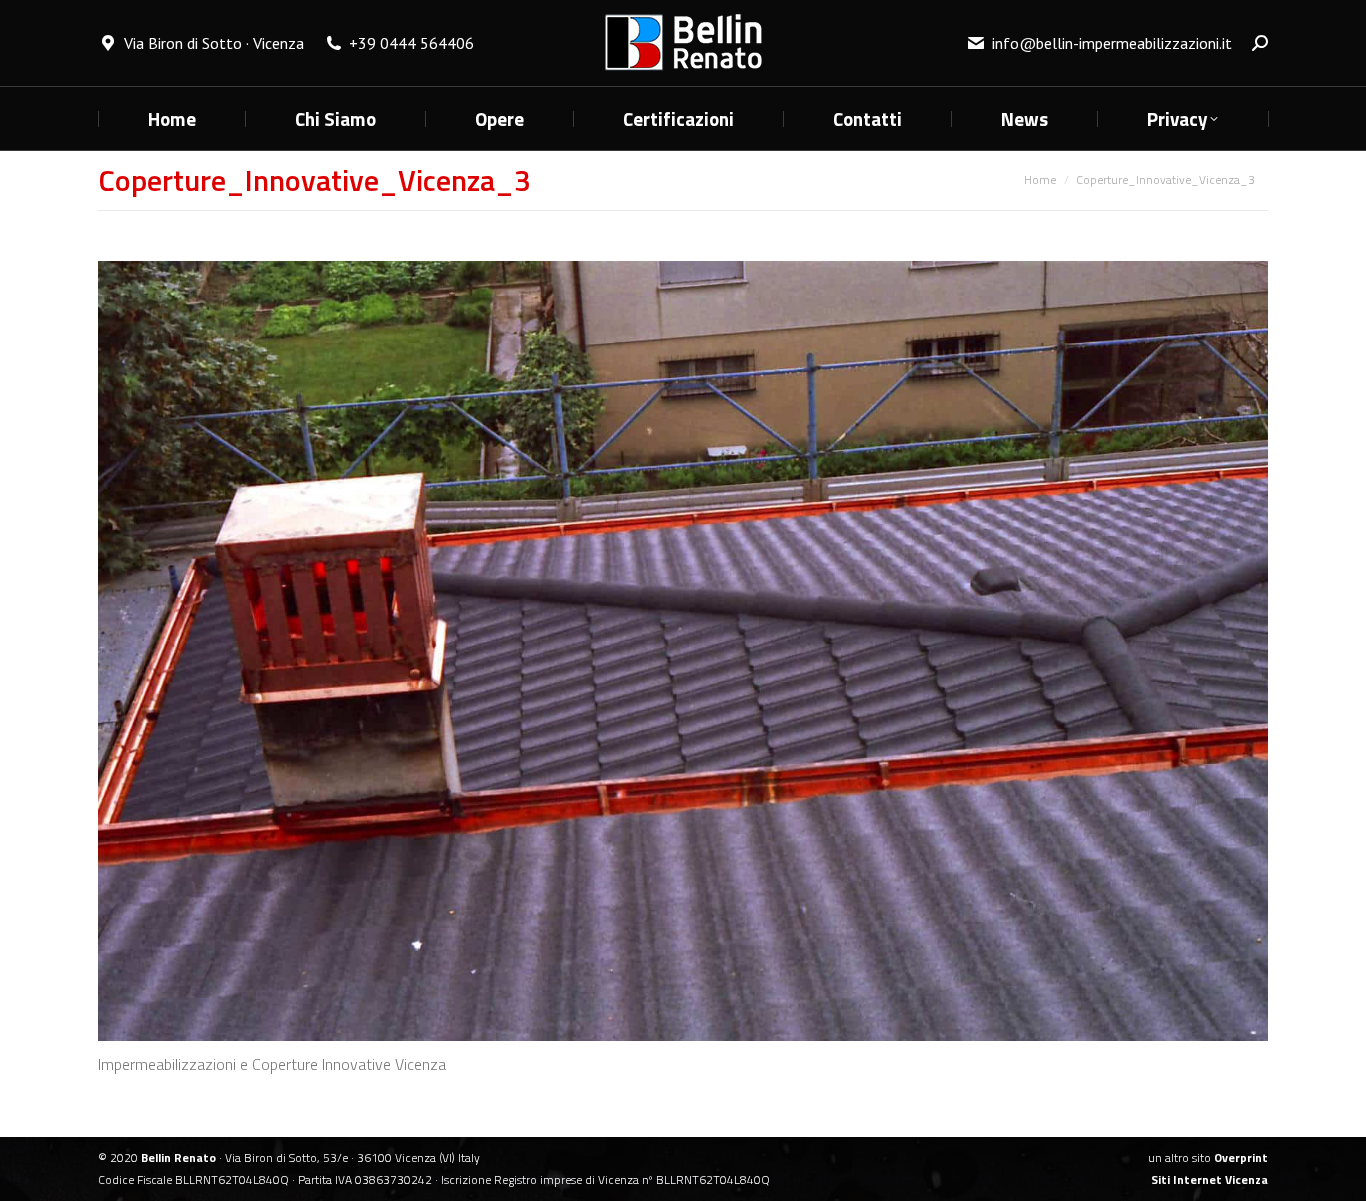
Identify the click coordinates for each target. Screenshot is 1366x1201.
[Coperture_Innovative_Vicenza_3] (683, 651)
